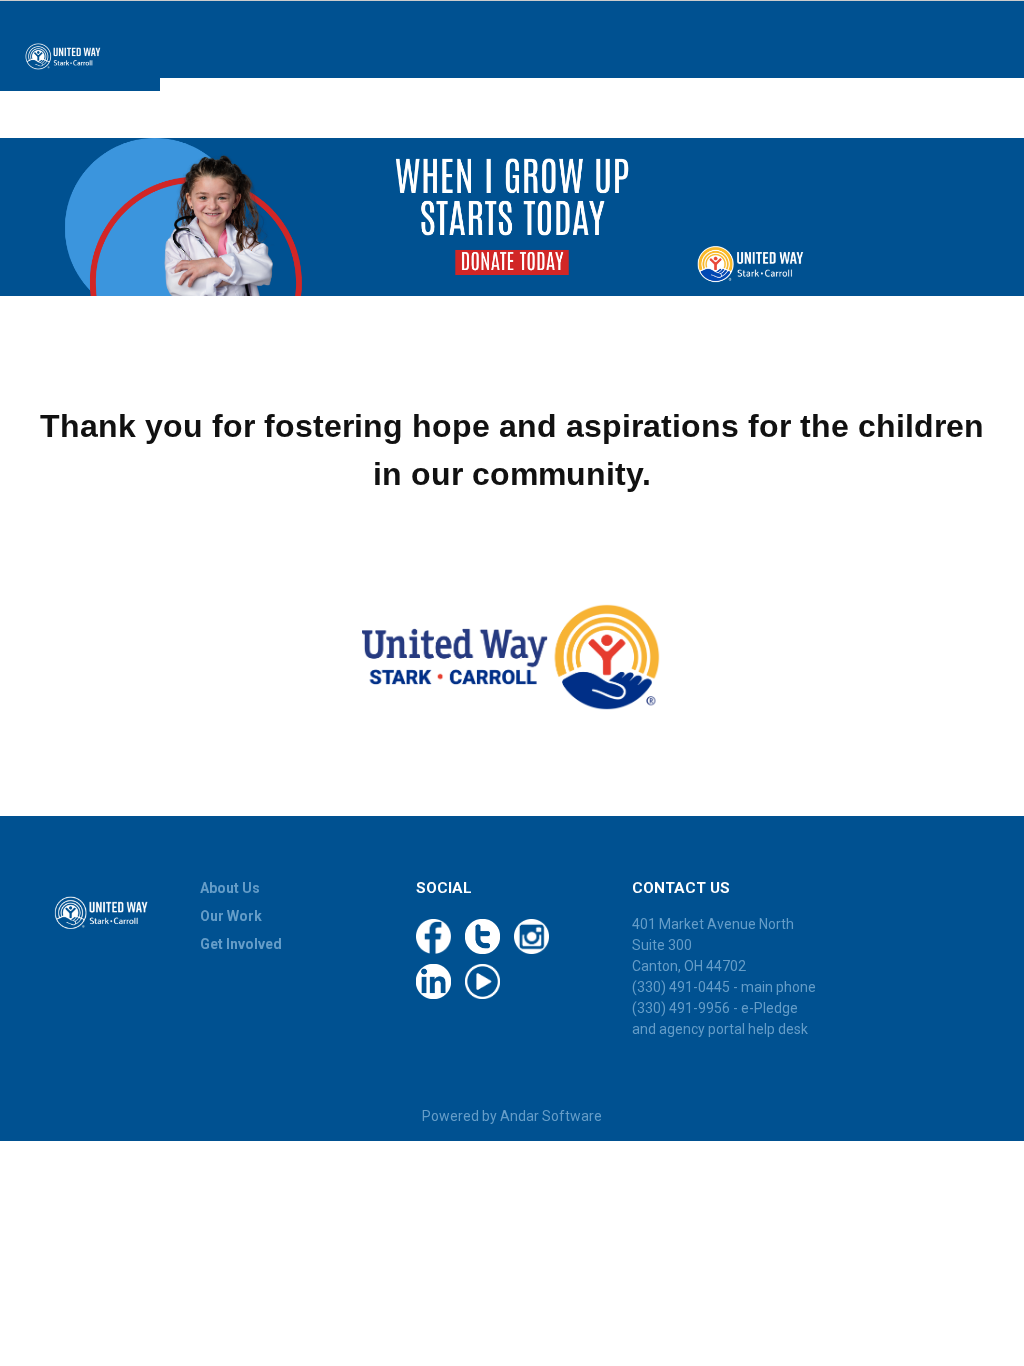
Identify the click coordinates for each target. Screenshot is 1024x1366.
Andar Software (551, 1116)
